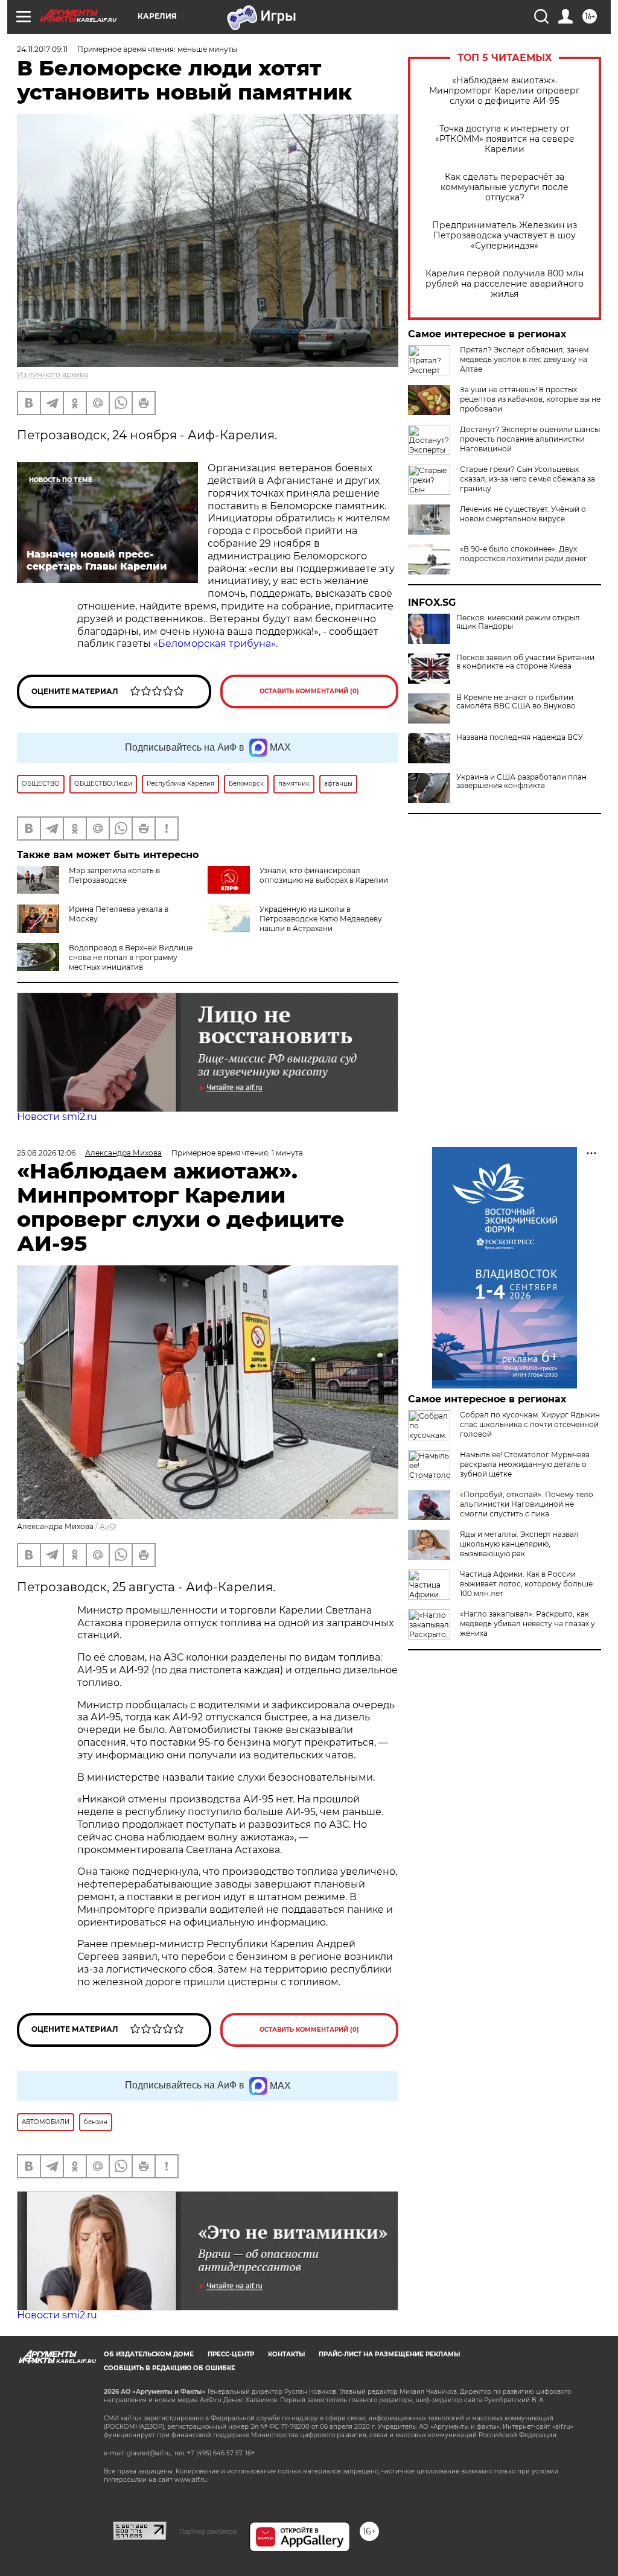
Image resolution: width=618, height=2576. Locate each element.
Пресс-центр (231, 2354)
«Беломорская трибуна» (215, 644)
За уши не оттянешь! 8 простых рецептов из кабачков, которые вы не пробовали (530, 399)
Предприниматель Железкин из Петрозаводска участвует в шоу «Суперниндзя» (505, 236)
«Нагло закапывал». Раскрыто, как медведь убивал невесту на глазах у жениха (527, 1624)
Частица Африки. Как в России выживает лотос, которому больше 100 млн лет (526, 1584)
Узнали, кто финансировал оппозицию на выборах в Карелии (324, 875)
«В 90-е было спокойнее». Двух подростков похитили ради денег (524, 554)
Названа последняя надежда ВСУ (520, 737)
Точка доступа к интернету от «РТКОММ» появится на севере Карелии (505, 139)
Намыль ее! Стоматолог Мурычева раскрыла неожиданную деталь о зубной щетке (525, 1464)
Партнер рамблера (208, 2531)
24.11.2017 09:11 (42, 49)
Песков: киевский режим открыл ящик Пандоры (518, 622)
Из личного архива (53, 374)
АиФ (108, 1526)
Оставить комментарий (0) (309, 691)
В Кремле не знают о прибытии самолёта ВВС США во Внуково (516, 702)
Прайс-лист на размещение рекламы (389, 2354)
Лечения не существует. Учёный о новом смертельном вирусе (523, 514)
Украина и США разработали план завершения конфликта (521, 781)
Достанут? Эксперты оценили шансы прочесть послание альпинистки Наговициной (530, 439)
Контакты (286, 2354)
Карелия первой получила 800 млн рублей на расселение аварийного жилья (505, 284)
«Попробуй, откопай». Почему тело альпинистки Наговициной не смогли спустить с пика (527, 1504)
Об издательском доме (149, 2354)
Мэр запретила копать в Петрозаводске (114, 875)
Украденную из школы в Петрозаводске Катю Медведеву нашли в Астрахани (321, 919)
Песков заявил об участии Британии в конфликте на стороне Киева (525, 662)
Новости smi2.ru (57, 1117)
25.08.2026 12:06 (46, 1153)
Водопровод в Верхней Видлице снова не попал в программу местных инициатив (131, 957)
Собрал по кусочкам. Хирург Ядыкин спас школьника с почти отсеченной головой (530, 1424)
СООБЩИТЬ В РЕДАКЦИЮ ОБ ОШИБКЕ (170, 2368)
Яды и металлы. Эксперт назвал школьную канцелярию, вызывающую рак (519, 1544)
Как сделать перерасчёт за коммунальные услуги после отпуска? (505, 187)
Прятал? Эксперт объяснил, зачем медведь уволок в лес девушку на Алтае (524, 359)
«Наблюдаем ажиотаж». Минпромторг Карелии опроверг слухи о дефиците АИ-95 (505, 91)
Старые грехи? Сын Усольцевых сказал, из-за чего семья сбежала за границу (527, 479)
